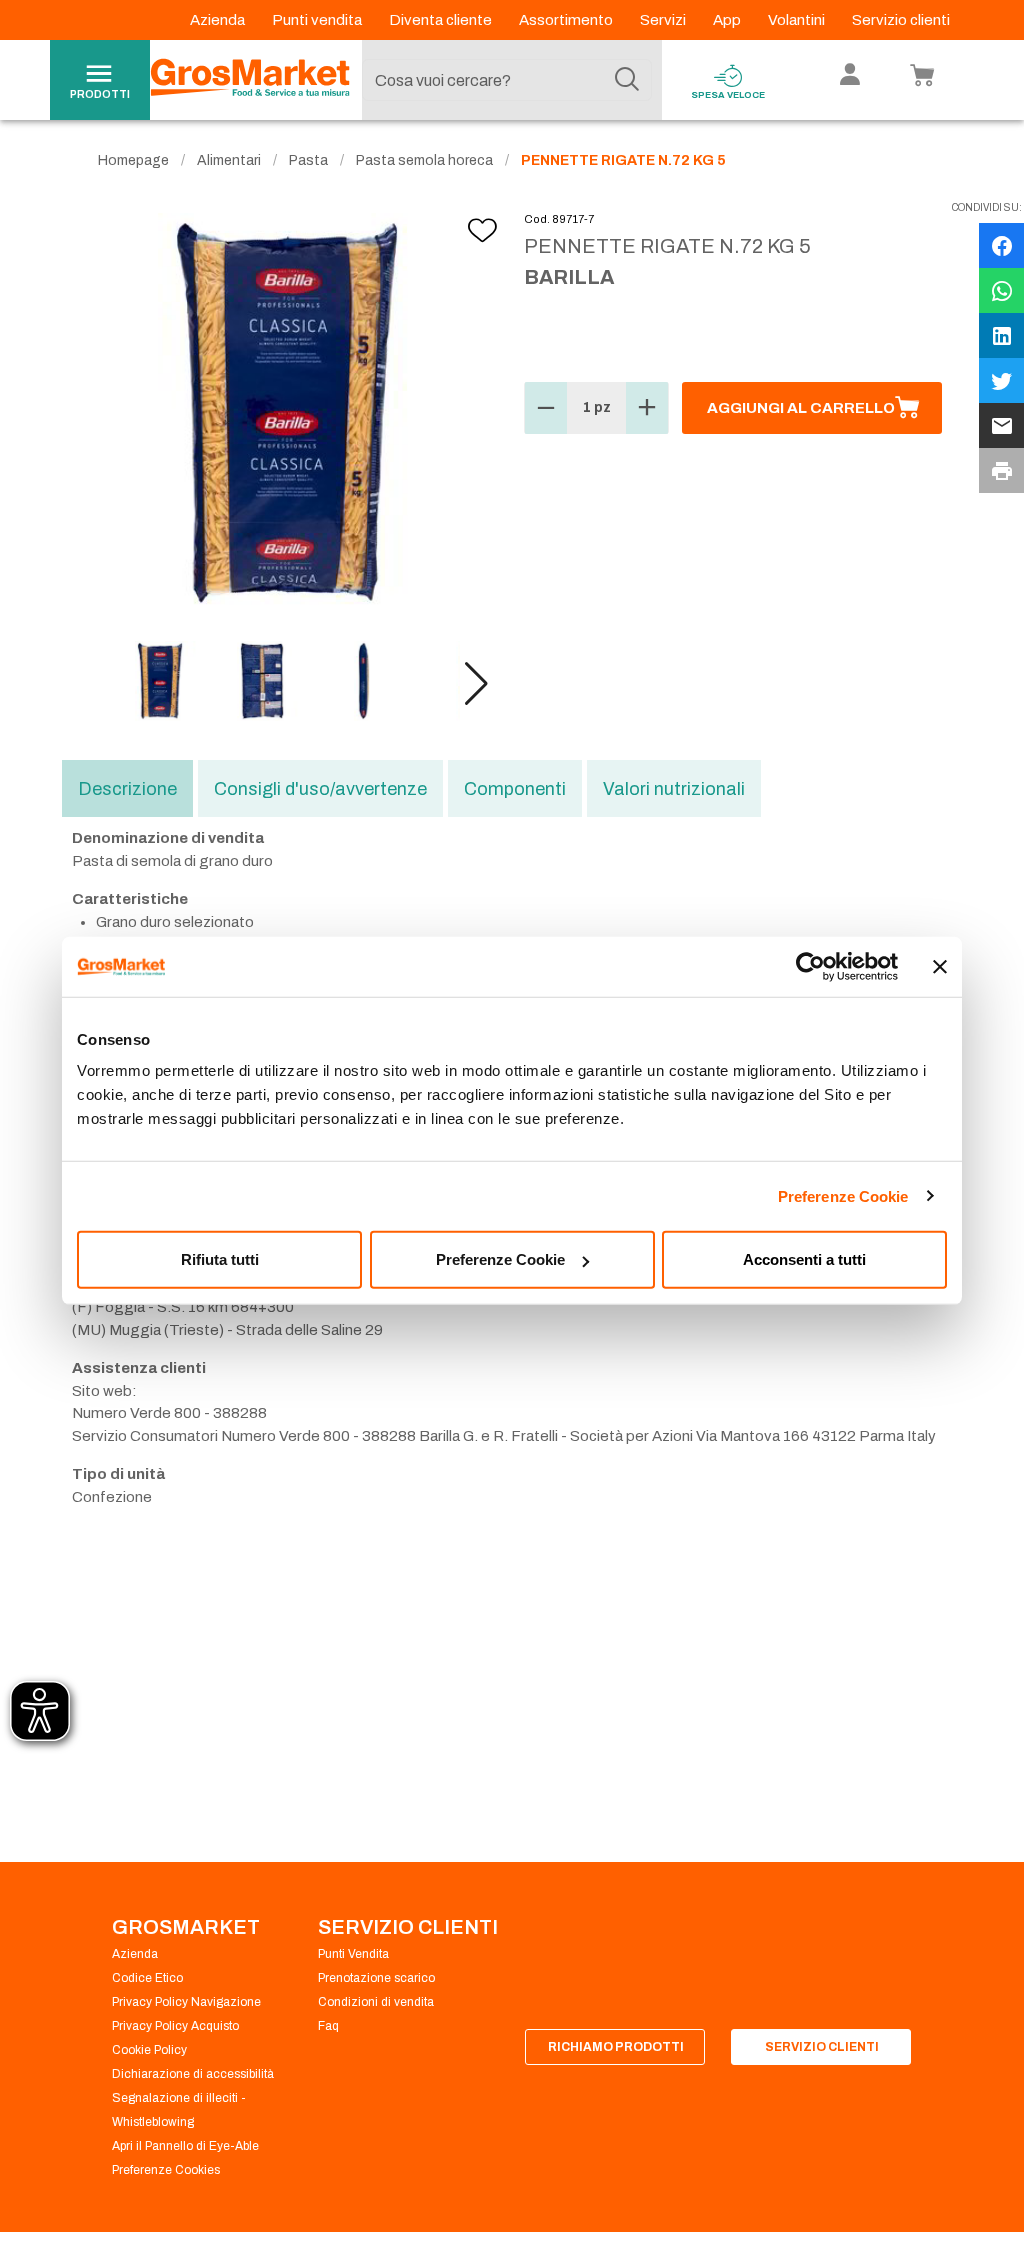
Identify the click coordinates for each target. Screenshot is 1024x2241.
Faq (328, 2026)
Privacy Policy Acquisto (175, 2026)
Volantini (798, 20)
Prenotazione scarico (376, 1978)
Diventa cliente (442, 20)
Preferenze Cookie (843, 1195)
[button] (476, 684)
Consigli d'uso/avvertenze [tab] (320, 789)
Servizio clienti (901, 20)
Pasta (308, 160)
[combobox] (507, 80)
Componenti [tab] (515, 789)
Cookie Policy (149, 2050)
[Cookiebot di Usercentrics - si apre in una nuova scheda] (810, 966)
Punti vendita (318, 20)
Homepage (133, 160)
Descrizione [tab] (127, 789)
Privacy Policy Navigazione (186, 2002)
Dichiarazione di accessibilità (193, 2074)
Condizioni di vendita (376, 2002)
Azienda (219, 20)
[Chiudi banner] (940, 966)
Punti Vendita (353, 1954)
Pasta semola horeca (424, 160)
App (728, 20)
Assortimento (567, 20)
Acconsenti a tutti (804, 1259)
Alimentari (229, 160)
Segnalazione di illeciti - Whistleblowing (179, 2110)
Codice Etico (147, 1978)
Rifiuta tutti (220, 1259)
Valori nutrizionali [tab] (674, 789)
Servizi (664, 20)
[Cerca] (627, 80)
